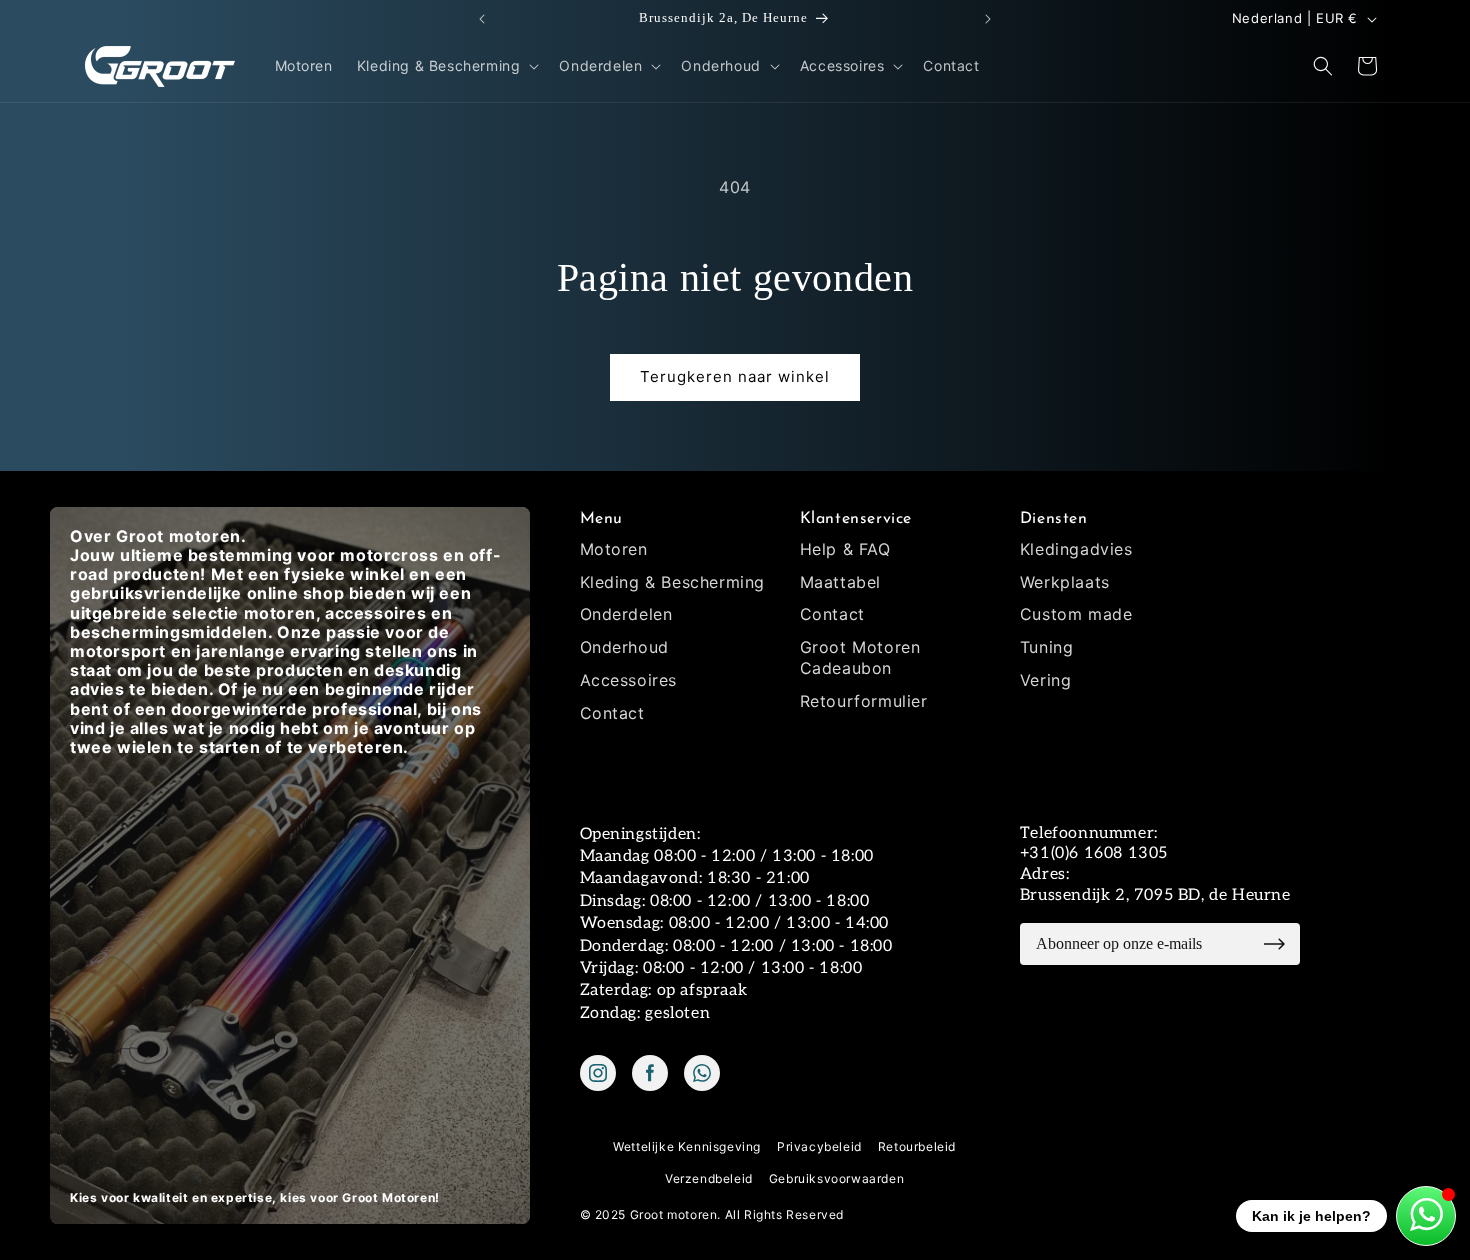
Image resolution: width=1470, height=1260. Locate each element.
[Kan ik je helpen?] (1426, 1216)
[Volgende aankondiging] (988, 19)
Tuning (1047, 647)
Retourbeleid (917, 1146)
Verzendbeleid (709, 1178)
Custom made (1076, 614)
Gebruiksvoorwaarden (836, 1178)
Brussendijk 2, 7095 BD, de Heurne (1155, 895)
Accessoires (629, 680)
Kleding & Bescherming (673, 582)
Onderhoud (624, 647)
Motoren (614, 549)
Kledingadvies (1076, 549)
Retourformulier (864, 701)
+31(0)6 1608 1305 (1094, 853)
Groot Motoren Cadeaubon (860, 657)
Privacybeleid (819, 1146)
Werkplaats (1065, 582)
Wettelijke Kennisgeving (687, 1146)
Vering (1046, 680)
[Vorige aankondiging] (482, 19)
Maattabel (840, 582)
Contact (612, 713)
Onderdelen (626, 614)
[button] (446, 66)
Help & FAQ (845, 549)
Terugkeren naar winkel (735, 376)
